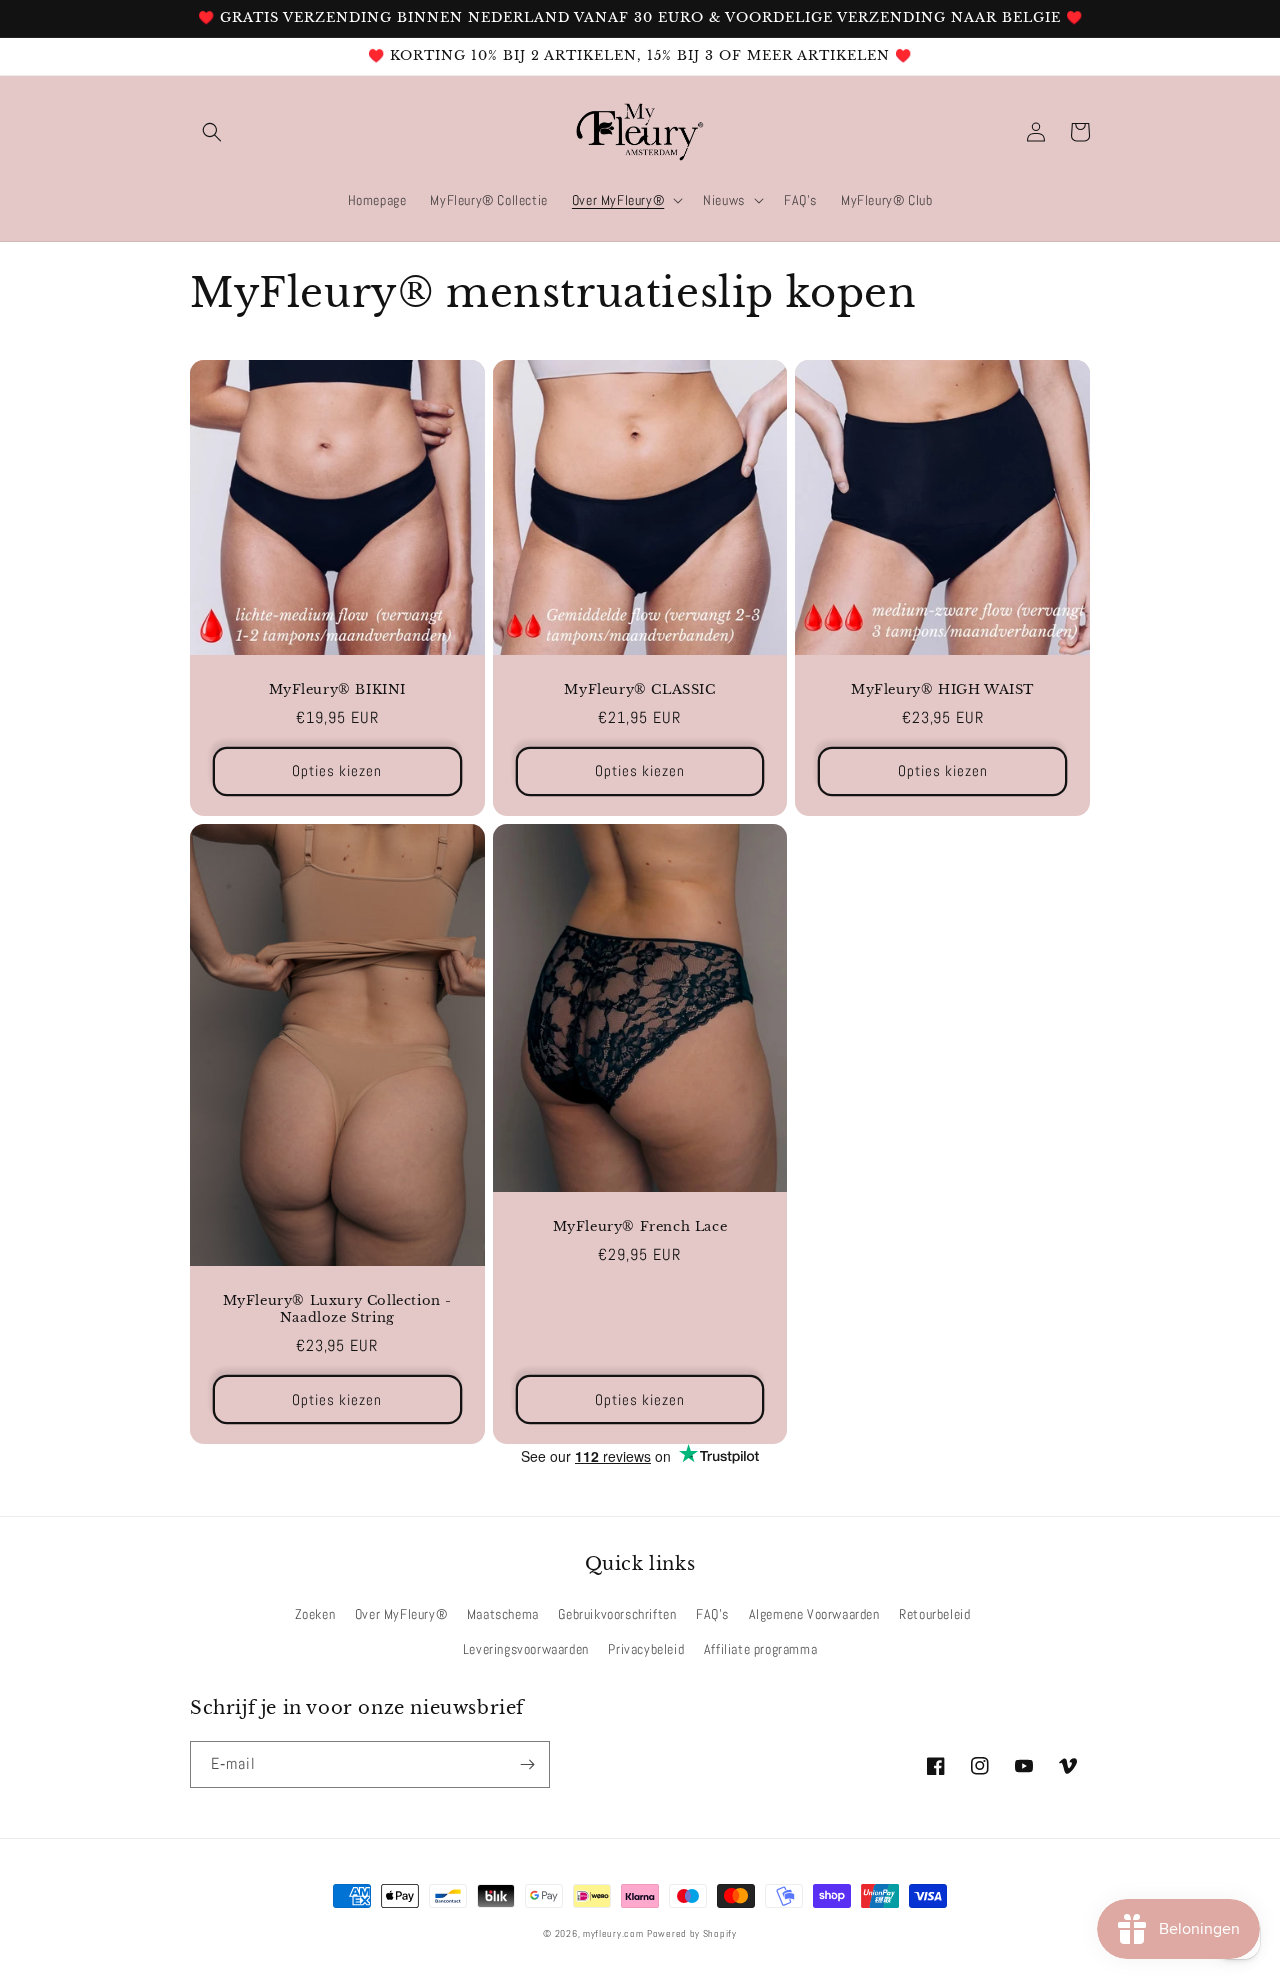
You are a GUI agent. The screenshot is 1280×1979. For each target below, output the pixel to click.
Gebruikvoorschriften (617, 1614)
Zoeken (315, 1614)
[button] (212, 132)
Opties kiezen (337, 770)
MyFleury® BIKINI (338, 690)
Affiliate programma (760, 1649)
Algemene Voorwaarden (814, 1614)
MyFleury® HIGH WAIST (942, 690)
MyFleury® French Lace (640, 1227)
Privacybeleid (646, 1649)
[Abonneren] (527, 1764)
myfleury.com (613, 1933)
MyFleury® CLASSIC (639, 690)
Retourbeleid (934, 1614)
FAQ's (712, 1614)
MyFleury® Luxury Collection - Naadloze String (337, 1309)
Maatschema (503, 1614)
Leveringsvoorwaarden (526, 1649)
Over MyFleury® (401, 1614)
